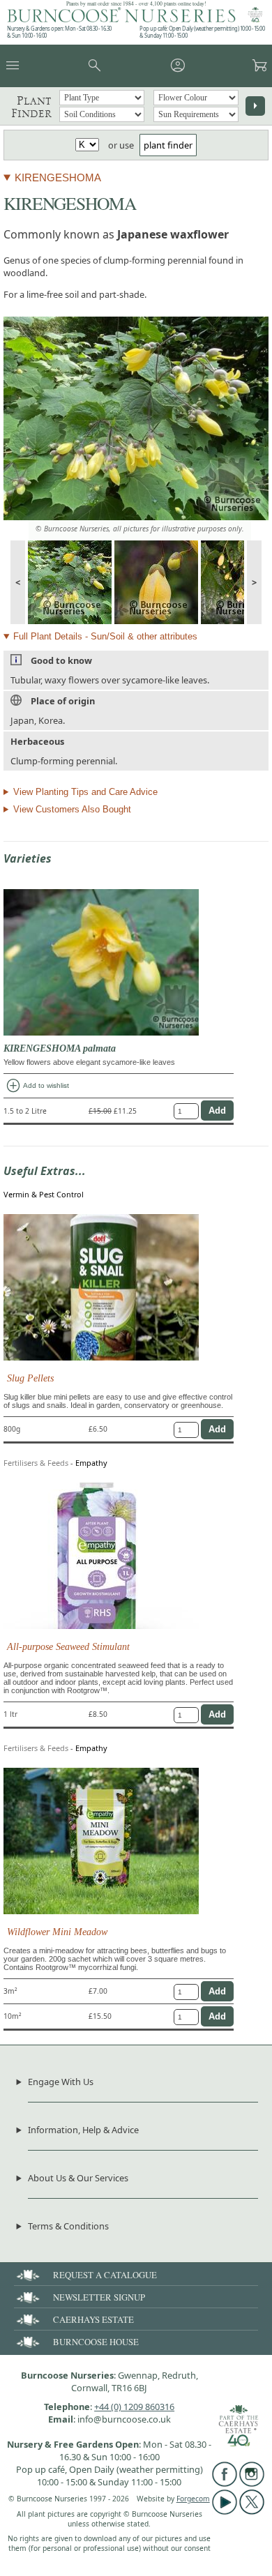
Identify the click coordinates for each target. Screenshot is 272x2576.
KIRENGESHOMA (58, 177)
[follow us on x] (252, 2511)
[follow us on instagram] (252, 2483)
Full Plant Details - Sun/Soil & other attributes (105, 636)
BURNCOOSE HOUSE (96, 2342)
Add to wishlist (37, 1086)
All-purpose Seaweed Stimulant (68, 1646)
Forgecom (193, 2499)
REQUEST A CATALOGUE (105, 2275)
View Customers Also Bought (72, 809)
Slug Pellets (30, 1378)
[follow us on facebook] (225, 2483)
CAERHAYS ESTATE (93, 2319)
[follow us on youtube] (225, 2511)
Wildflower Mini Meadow (57, 1932)
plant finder (168, 145)
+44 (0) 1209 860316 (134, 2407)
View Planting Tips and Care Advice (85, 792)
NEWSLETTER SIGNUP (99, 2297)
